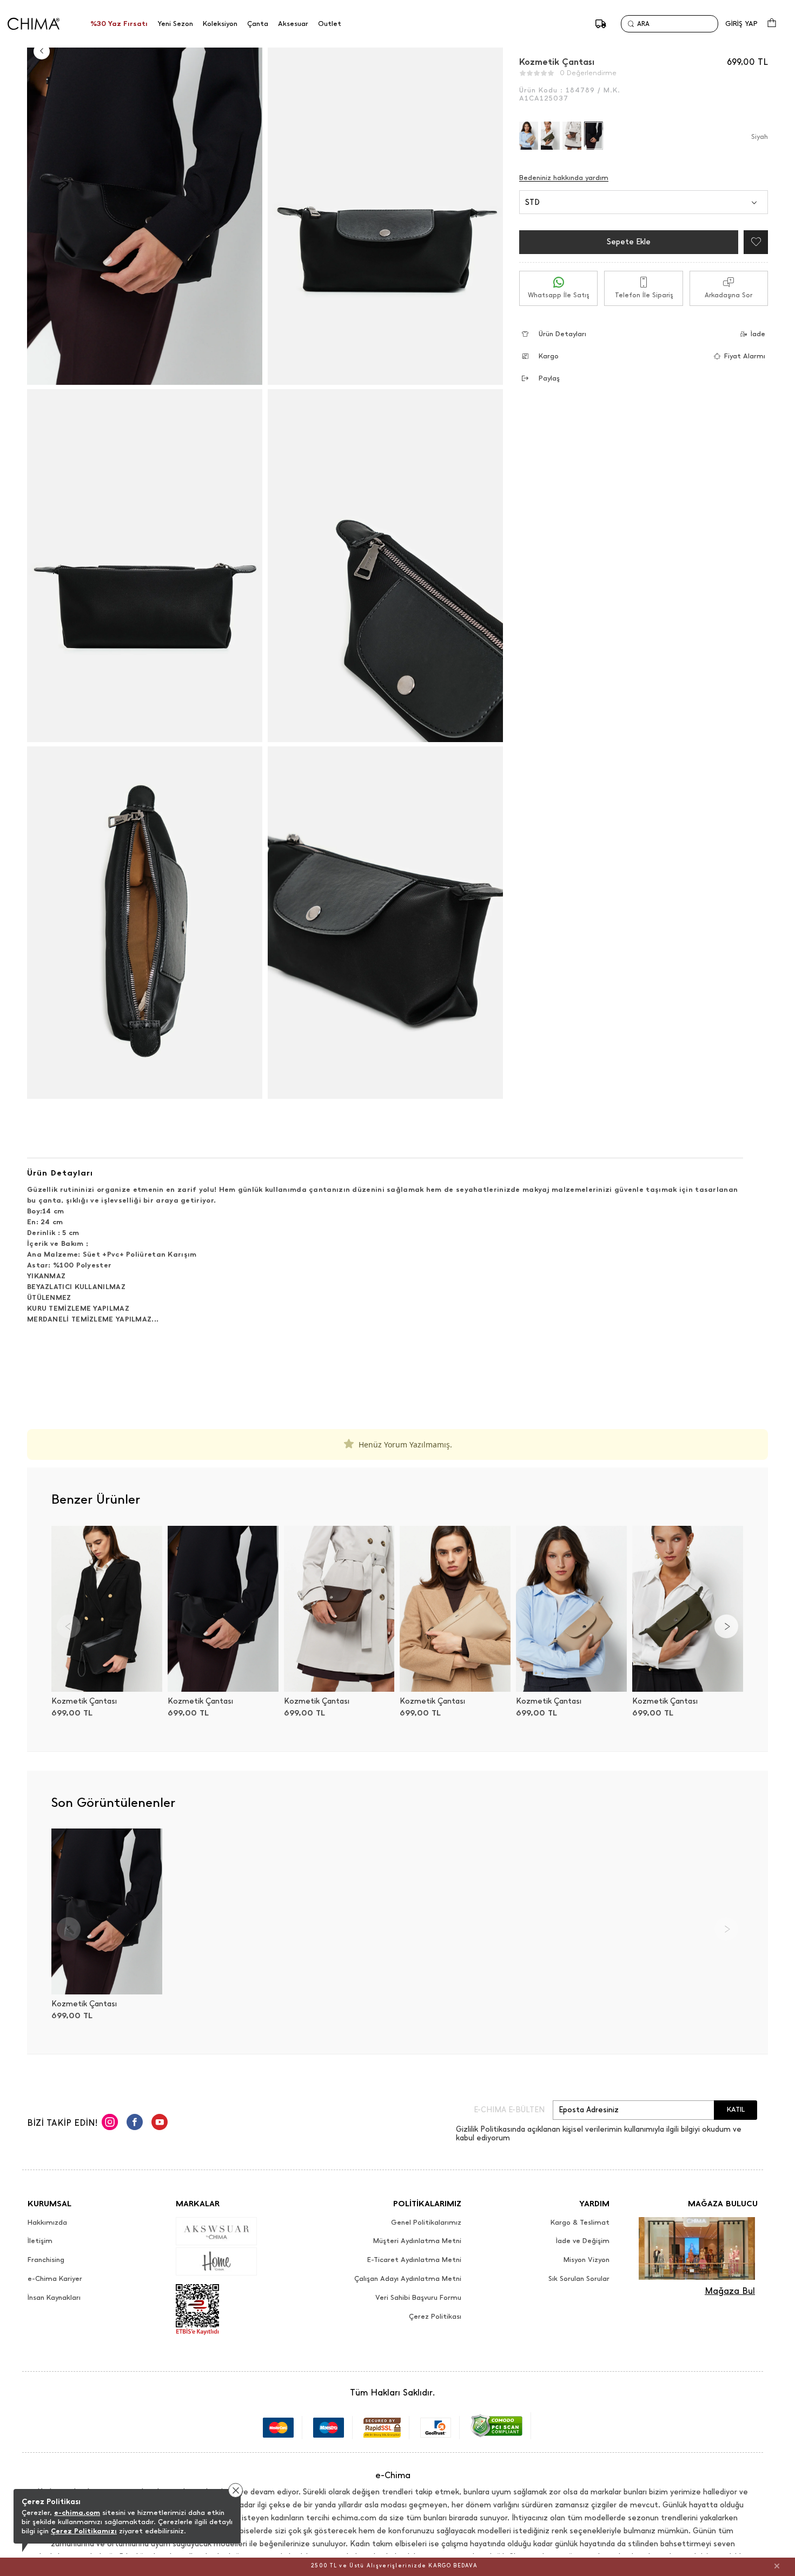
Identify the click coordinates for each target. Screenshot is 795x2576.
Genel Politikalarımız (426, 2223)
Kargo (549, 356)
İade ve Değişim (583, 2241)
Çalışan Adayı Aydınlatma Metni (408, 2279)
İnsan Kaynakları (54, 2298)
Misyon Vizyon (587, 2260)
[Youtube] (160, 2124)
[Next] (726, 1626)
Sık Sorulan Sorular (579, 2279)
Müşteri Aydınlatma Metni (417, 2241)
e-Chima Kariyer (55, 2279)
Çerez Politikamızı (84, 2531)
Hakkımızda (47, 2223)
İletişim (40, 2241)
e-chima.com (77, 2512)
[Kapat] (777, 2566)
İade (758, 334)
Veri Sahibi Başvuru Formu (418, 2298)
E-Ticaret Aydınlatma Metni (414, 2260)
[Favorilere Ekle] (753, 242)
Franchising (46, 2260)
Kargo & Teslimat (580, 2223)
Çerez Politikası (435, 2317)
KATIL (736, 2109)
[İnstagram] (110, 2124)
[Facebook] (135, 2124)
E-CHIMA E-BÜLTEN (509, 2110)
